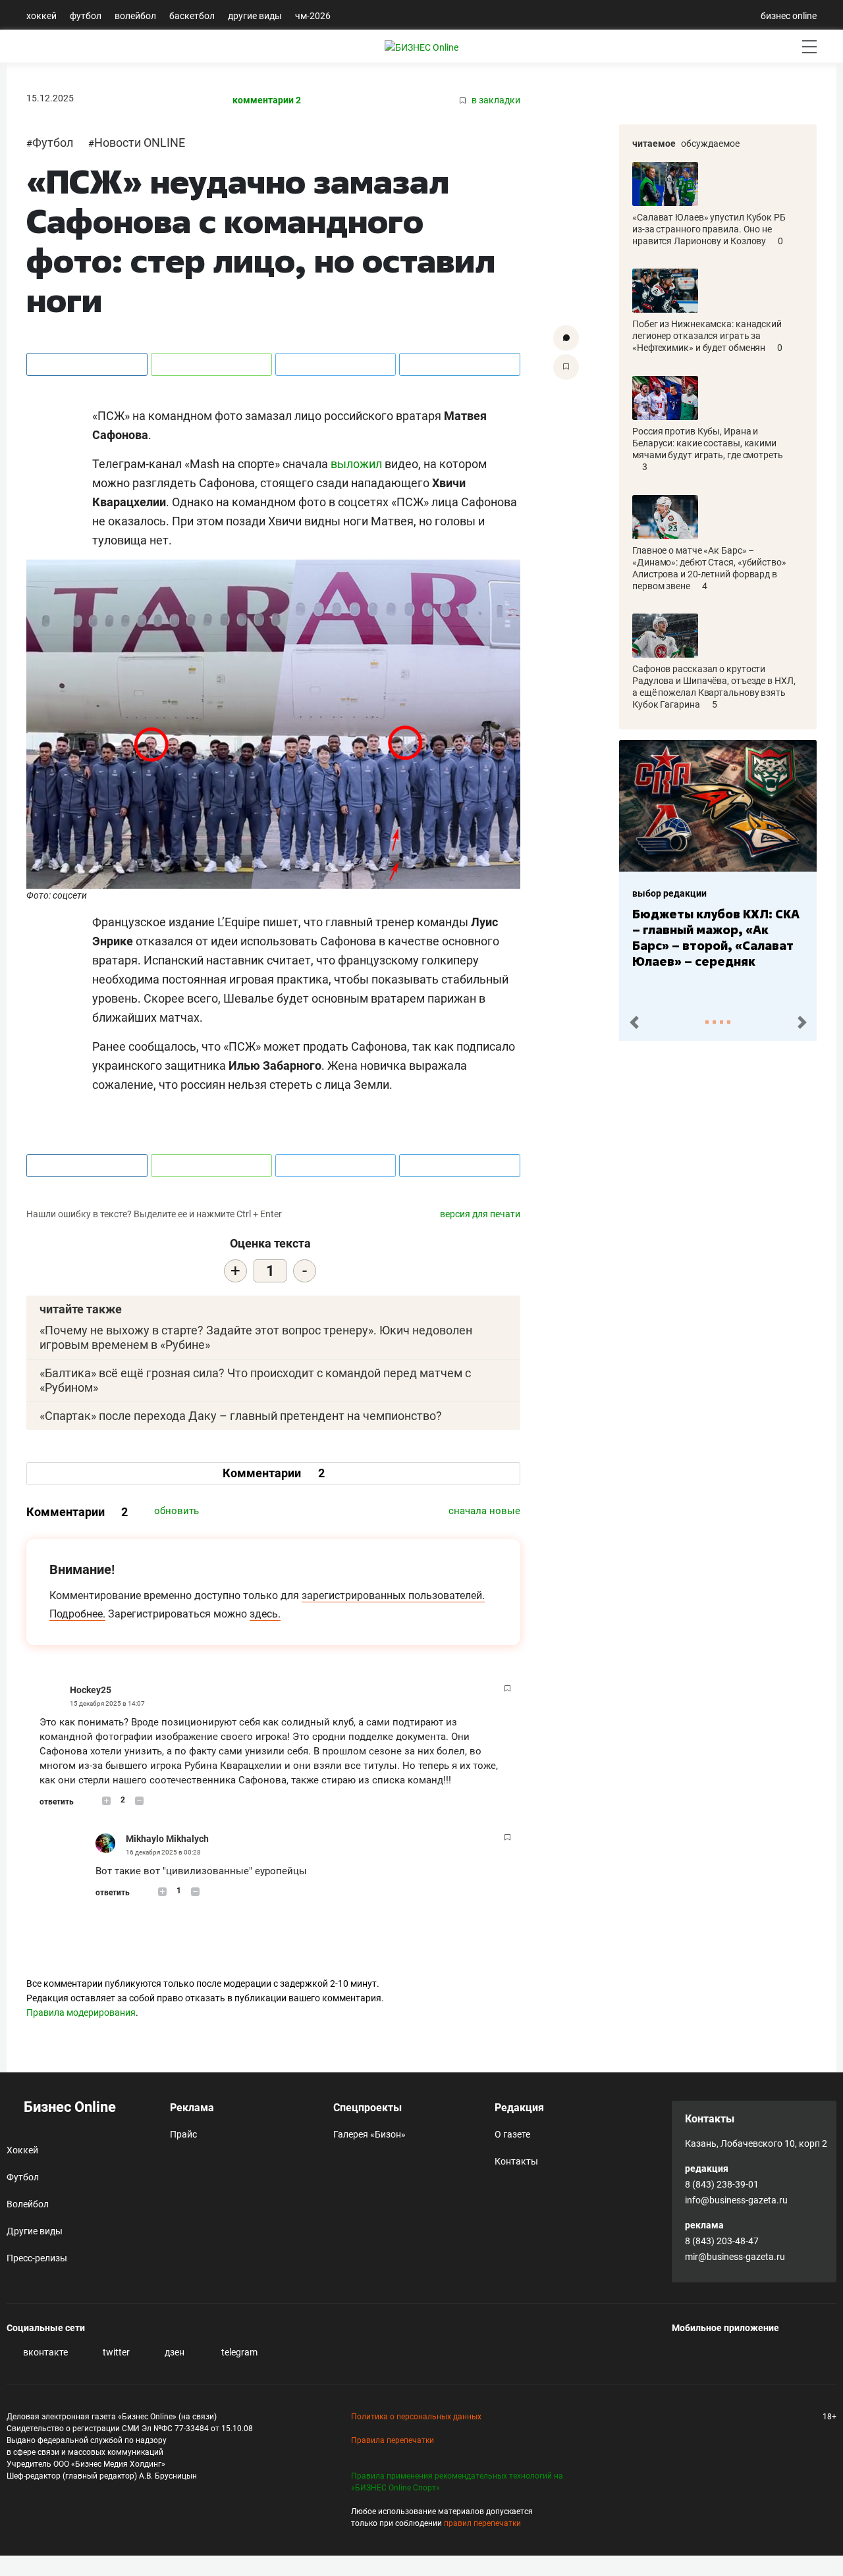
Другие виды (255, 16)
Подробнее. (77, 1614)
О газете (512, 2134)
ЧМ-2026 (313, 16)
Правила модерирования (81, 2012)
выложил (356, 464)
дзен (174, 2352)
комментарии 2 (267, 100)
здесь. (265, 1614)
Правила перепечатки (393, 2440)
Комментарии (274, 1473)
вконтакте (44, 2352)
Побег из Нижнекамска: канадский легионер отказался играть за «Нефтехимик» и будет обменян (707, 336)
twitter (115, 2352)
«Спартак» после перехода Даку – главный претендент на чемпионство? (241, 1416)
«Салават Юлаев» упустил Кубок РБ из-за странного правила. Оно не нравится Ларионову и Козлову (709, 229)
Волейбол (135, 16)
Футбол (86, 16)
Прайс (183, 2134)
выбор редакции (669, 893)
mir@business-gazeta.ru (735, 2257)
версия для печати (480, 1214)
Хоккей (41, 16)
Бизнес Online (68, 2107)
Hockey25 (91, 1690)
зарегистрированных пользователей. (393, 1595)
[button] (634, 1023)
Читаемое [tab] (654, 144)
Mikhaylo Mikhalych (167, 1839)
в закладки (495, 100)
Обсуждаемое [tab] (710, 144)
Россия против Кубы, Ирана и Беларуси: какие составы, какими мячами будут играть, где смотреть (708, 443)
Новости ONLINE (140, 143)
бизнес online (789, 16)
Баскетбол (192, 16)
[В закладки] (566, 367)
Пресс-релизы (37, 2258)
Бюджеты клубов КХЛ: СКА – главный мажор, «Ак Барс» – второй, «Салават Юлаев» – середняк (716, 937)
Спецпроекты (367, 2108)
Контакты (516, 2161)
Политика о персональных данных (416, 2417)
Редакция (519, 2108)
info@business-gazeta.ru (736, 2200)
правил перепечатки (482, 2523)
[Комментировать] (566, 338)
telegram (238, 2352)
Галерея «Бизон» (369, 2134)
